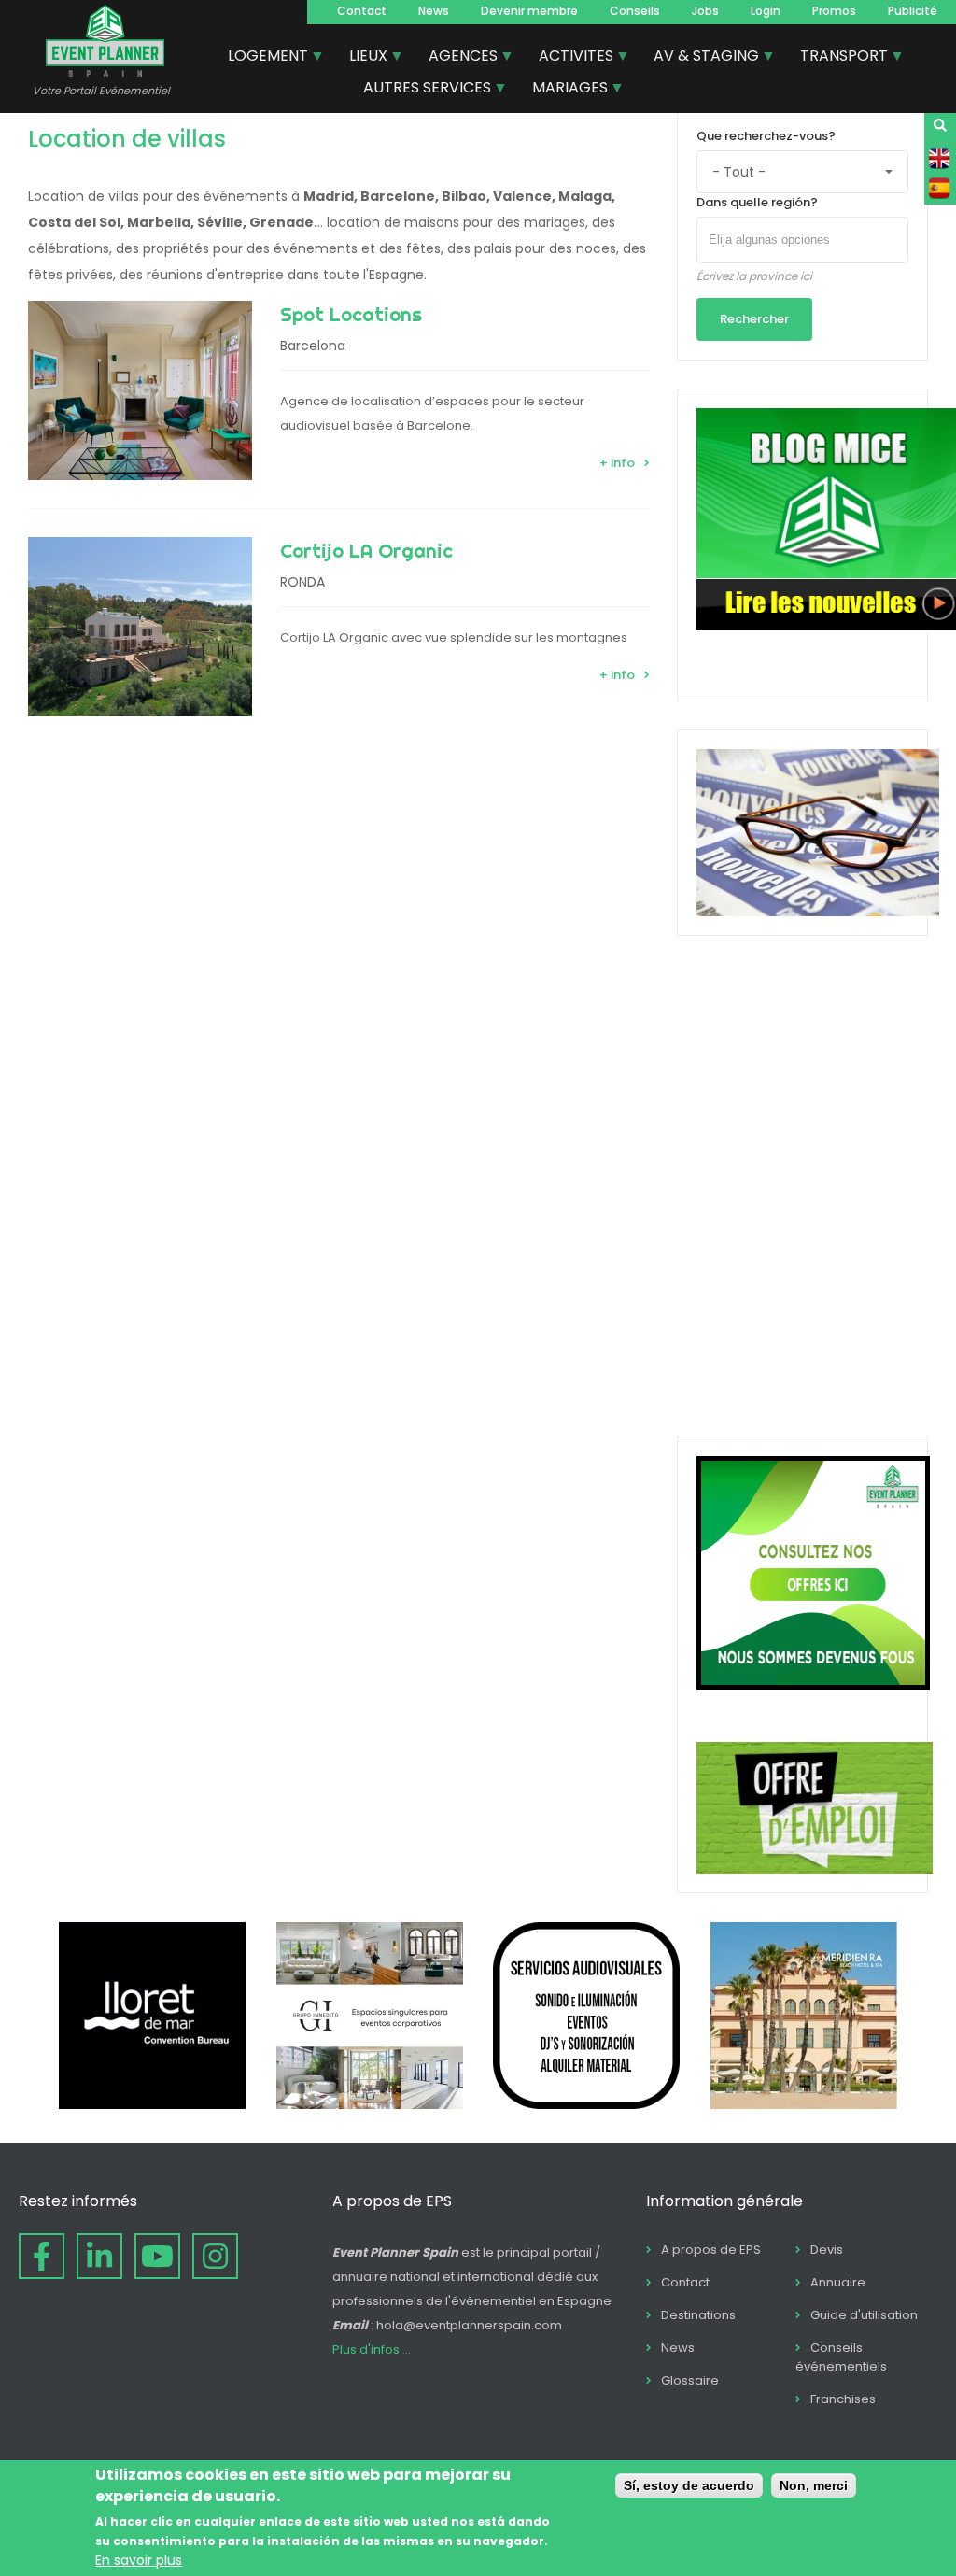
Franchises (843, 2399)
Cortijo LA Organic (366, 551)
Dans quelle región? (757, 202)
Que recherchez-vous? (766, 136)
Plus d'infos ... (372, 2350)
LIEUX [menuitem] (361, 58)
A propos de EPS (711, 2250)
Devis (827, 2250)
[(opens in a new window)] (152, 2104)
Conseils (635, 11)
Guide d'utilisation (864, 2315)
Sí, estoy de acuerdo (689, 2485)
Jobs (705, 11)
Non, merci (814, 2485)
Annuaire (838, 2282)
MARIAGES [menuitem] (563, 90)
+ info (617, 463)
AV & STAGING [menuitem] (699, 58)
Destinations (698, 2315)
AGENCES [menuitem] (456, 58)
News (434, 11)
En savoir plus (139, 2560)
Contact (362, 11)
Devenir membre (529, 11)
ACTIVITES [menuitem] (569, 58)
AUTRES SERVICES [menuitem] (420, 90)
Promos (834, 11)
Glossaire (690, 2380)
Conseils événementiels (841, 2357)
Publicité (913, 11)
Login (766, 11)
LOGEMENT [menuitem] (261, 58)
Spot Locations (351, 314)
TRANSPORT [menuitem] (837, 58)
